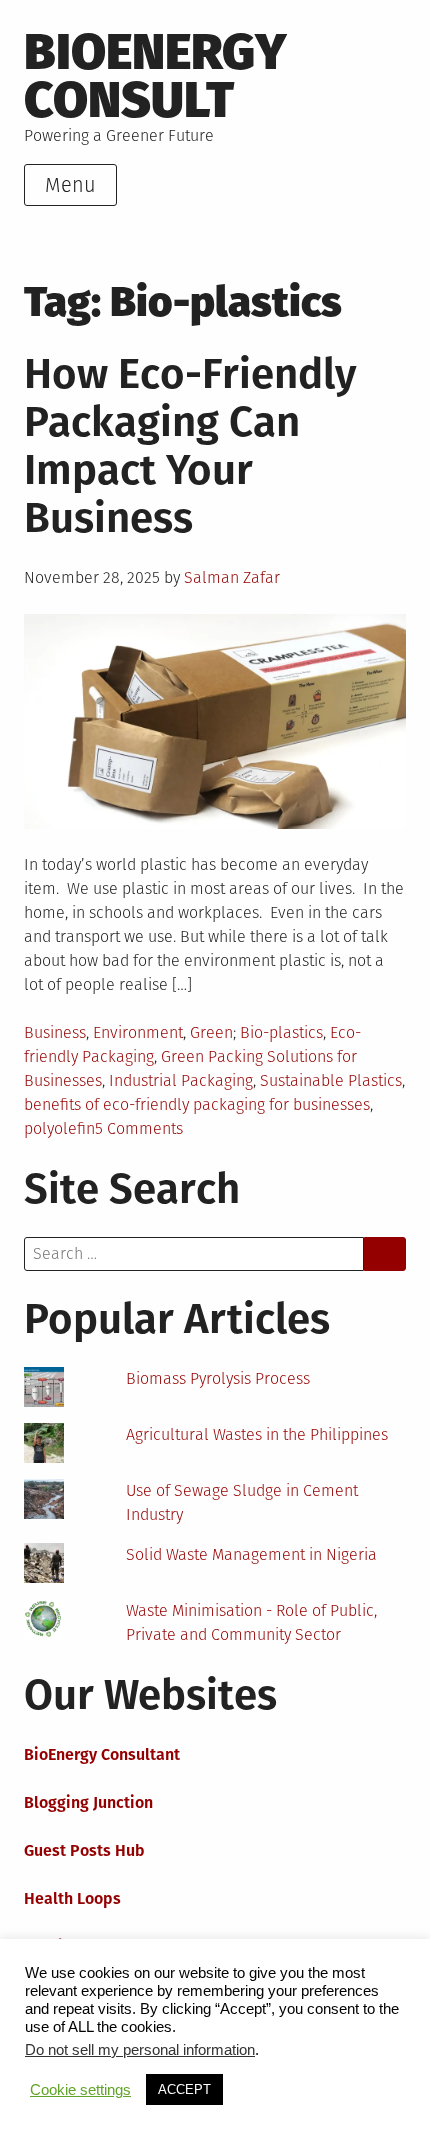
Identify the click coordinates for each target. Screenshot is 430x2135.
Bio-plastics (281, 1032)
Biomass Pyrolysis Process (218, 1378)
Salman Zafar (232, 577)
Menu (70, 185)
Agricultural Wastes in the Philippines (257, 1434)
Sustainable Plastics (331, 1080)
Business (55, 1032)
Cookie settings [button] (80, 2090)
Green (211, 1032)
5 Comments (139, 1128)
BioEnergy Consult (155, 75)
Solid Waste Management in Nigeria (251, 1554)
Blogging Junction (88, 1802)
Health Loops (72, 1898)
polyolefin (59, 1128)
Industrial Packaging (181, 1080)
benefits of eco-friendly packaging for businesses (197, 1104)
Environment (138, 1032)
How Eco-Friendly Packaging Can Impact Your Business (190, 446)
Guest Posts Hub (84, 1850)
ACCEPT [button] (184, 2089)
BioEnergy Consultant (102, 1754)
